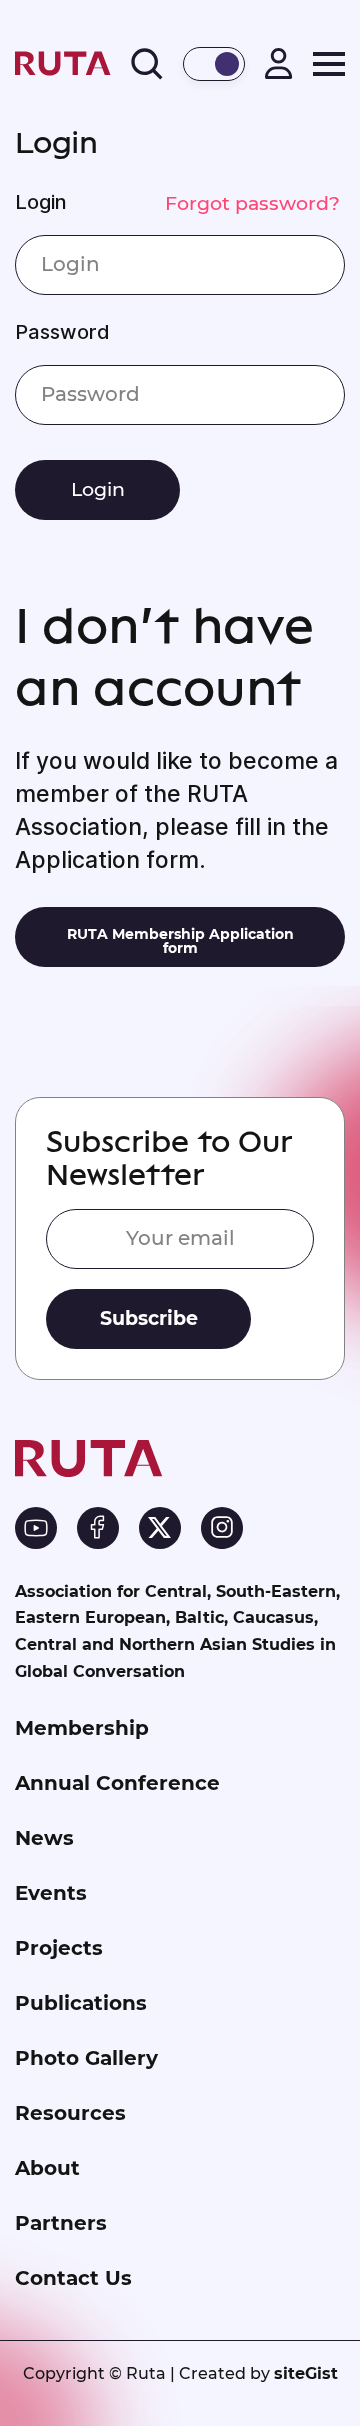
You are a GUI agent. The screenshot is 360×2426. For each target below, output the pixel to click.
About (47, 2168)
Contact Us (73, 2278)
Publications (81, 2003)
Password (62, 332)
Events (51, 1893)
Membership (82, 1728)
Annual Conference (117, 1783)
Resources (70, 2113)
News (44, 1838)
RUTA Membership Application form (180, 941)
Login (41, 202)
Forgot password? (252, 203)
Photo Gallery (86, 2058)
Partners (61, 2223)
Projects (59, 1948)
